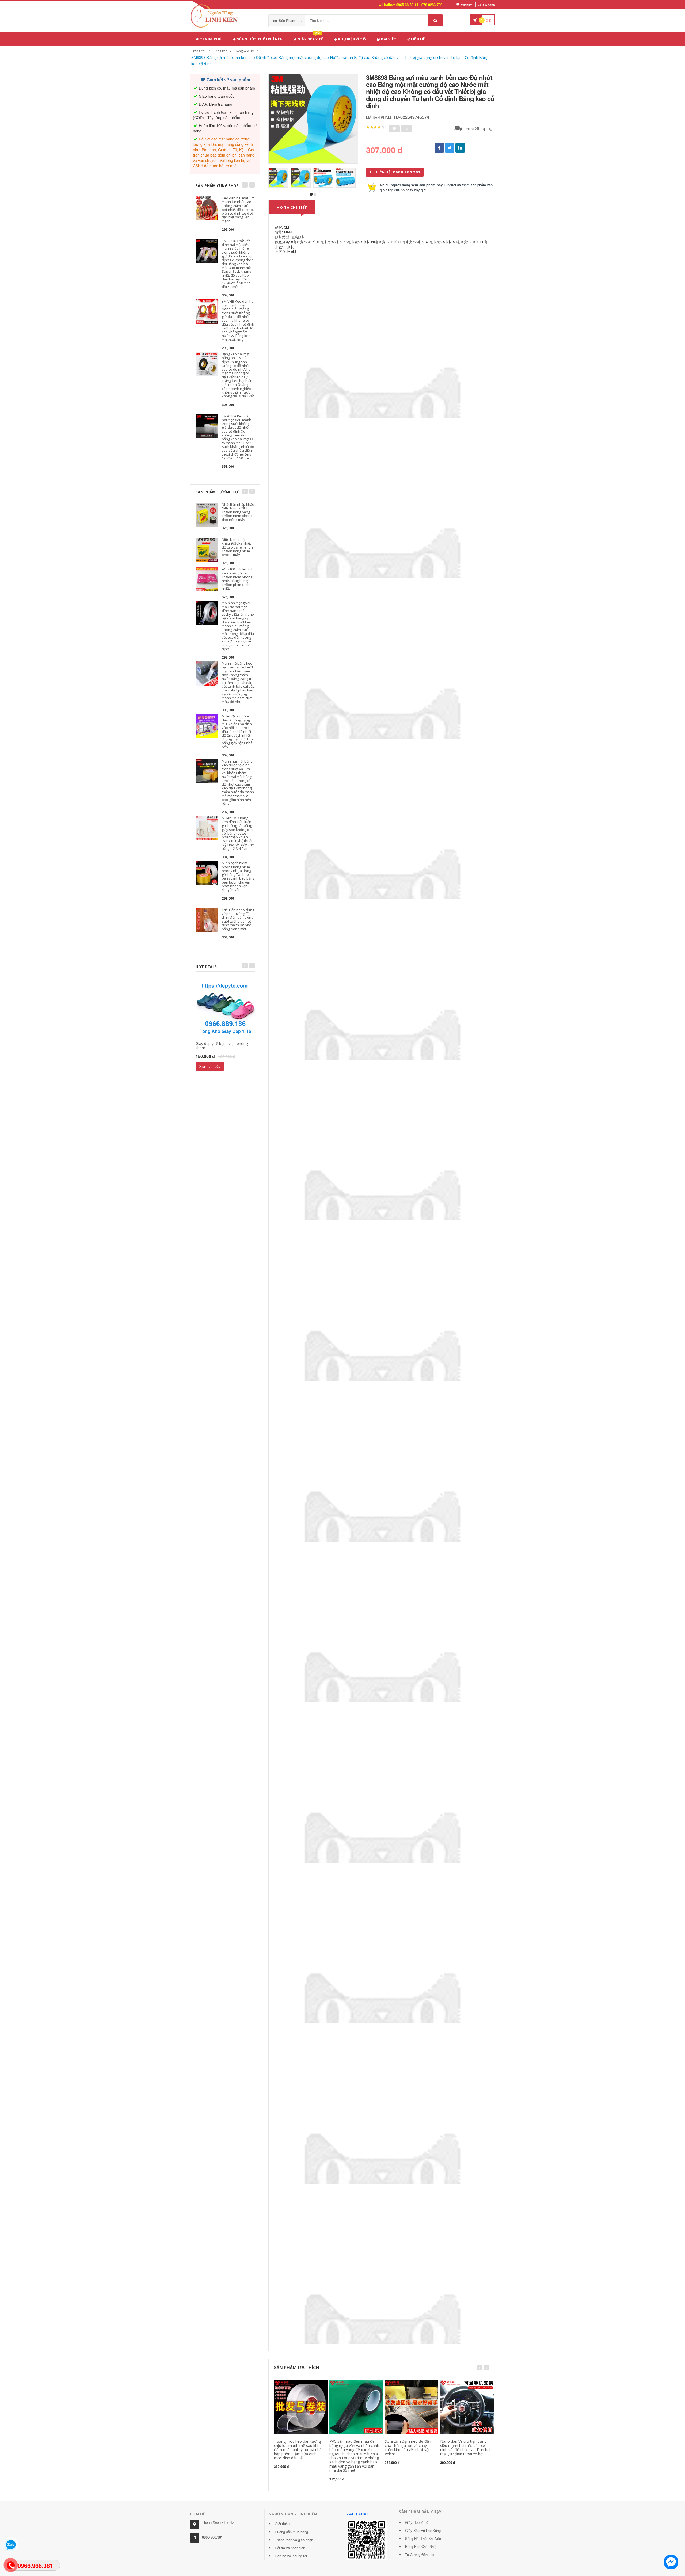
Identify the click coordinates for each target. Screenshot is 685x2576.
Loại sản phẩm (284, 20)
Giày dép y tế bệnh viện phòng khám (222, 1045)
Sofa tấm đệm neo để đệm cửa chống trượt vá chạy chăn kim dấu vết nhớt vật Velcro (409, 2447)
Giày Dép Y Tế (417, 2522)
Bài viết (388, 39)
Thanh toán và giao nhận (294, 2540)
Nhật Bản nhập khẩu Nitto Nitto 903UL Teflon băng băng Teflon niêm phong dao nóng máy (238, 512)
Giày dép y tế (310, 38)
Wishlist (467, 5)
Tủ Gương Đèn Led (420, 2554)
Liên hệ (418, 39)
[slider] (375, 127)
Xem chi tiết (210, 1066)
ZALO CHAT (358, 2514)
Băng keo (221, 51)
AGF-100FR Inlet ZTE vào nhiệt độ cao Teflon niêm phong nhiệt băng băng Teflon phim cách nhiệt (237, 579)
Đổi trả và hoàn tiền (290, 2548)
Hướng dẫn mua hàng (291, 2532)
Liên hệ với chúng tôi (291, 2556)
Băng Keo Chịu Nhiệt (421, 2546)
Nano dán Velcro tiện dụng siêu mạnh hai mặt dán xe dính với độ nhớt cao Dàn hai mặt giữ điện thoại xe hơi (465, 2447)
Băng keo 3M (245, 51)
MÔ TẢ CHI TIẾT (292, 207)
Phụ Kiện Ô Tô (351, 39)
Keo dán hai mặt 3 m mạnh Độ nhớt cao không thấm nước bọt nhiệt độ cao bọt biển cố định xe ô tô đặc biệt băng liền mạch (238, 210)
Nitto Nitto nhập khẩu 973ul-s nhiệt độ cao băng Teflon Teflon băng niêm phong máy (237, 547)
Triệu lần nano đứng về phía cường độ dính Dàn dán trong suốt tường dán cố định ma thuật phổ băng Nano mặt (238, 919)
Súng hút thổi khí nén (259, 39)
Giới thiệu (282, 2524)
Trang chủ (210, 39)
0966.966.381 (212, 2537)
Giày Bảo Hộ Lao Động (423, 2530)
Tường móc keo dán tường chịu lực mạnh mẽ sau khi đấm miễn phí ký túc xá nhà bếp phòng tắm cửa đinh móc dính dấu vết (298, 2450)
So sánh (489, 5)
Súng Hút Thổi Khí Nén (423, 2538)
